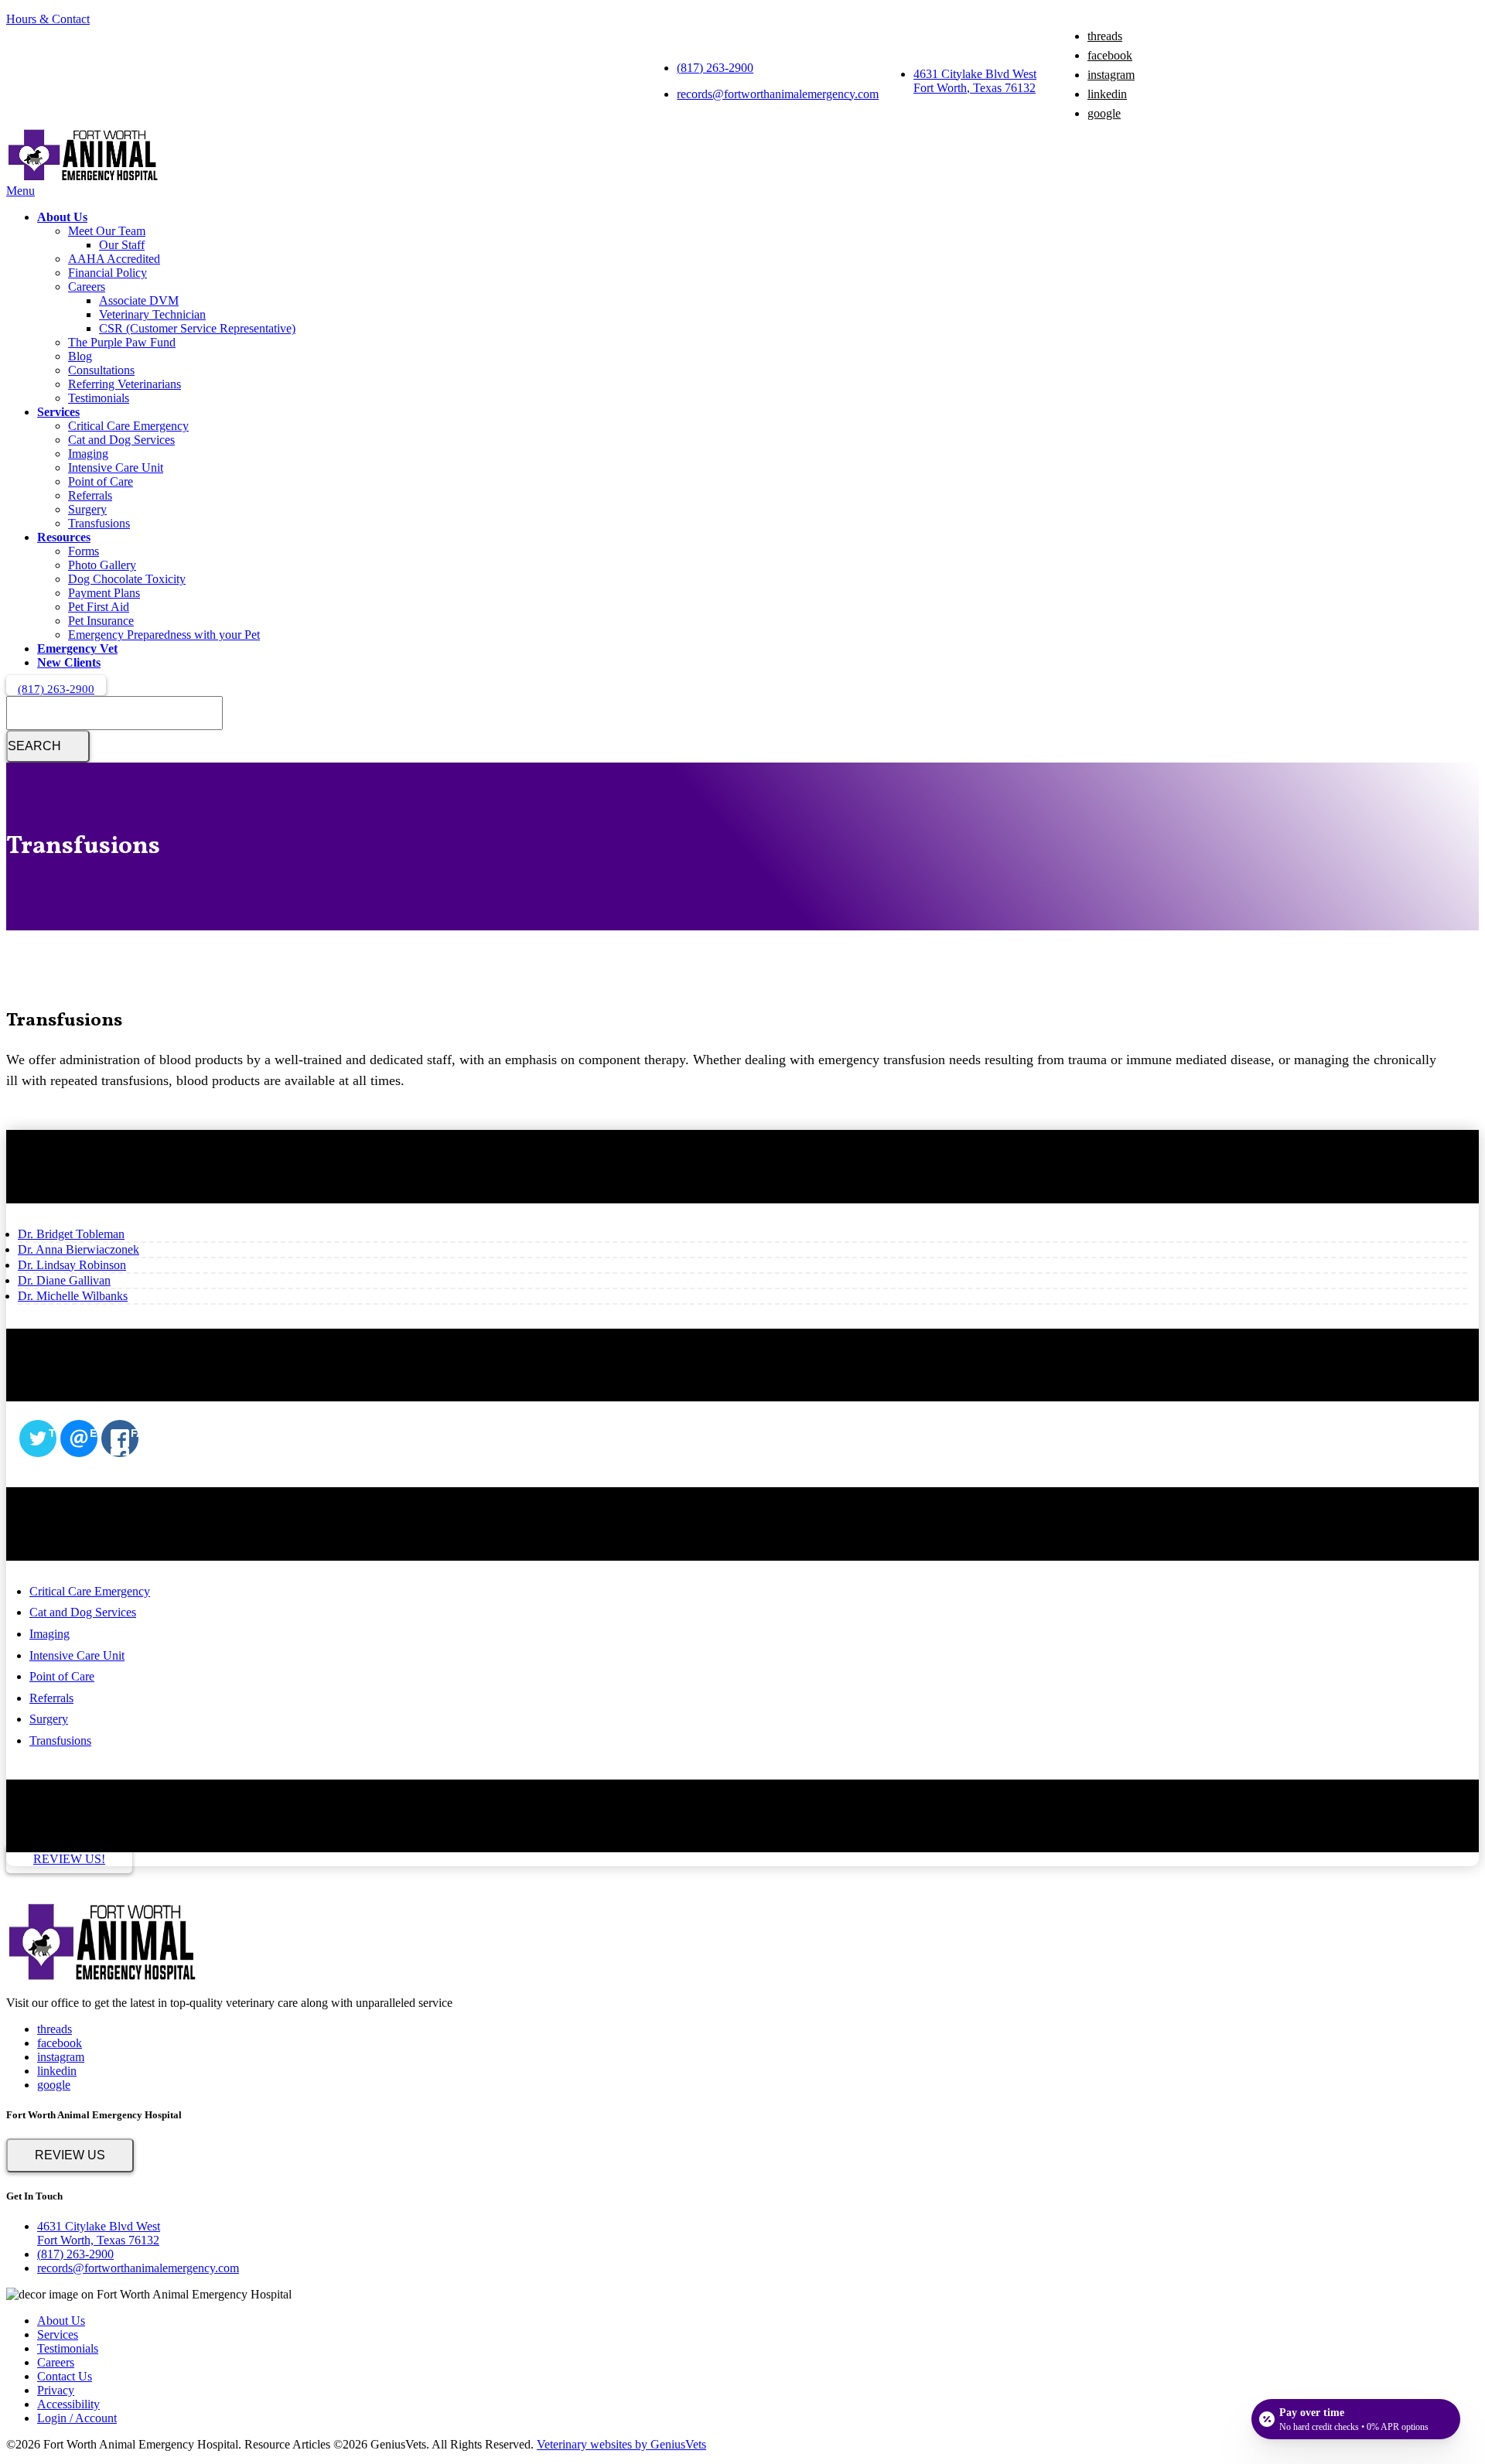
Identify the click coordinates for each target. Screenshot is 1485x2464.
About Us (62, 217)
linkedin (1107, 94)
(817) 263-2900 (715, 68)
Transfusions (99, 523)
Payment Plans (104, 593)
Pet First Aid (99, 607)
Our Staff (122, 245)
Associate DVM (139, 300)
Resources (64, 537)
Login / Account (77, 2418)
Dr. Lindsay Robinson (72, 1265)
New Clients (69, 662)
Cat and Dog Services (121, 440)
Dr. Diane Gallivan (64, 1280)
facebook (1110, 55)
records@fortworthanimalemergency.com (778, 94)
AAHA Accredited (114, 259)
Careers (87, 287)
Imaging (88, 454)
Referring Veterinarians (125, 384)
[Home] (84, 177)
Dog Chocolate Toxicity (127, 579)
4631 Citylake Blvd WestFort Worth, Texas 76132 (975, 81)
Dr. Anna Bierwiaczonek (79, 1249)
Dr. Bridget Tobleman (71, 1234)
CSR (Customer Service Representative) (197, 328)
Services (58, 412)
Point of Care (101, 481)
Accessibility (68, 2404)
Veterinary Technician (152, 314)
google (1104, 113)
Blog (80, 356)
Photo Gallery (102, 565)
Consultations (101, 370)
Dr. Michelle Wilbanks (73, 1296)
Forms (84, 551)
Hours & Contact (48, 19)
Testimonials (99, 398)
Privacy (56, 2390)
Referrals (90, 495)
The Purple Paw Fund (122, 342)
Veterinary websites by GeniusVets (621, 2444)
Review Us (70, 2155)
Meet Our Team (107, 231)
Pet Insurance (101, 621)
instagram (1111, 75)
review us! (69, 1859)
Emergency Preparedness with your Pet (164, 635)
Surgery (87, 509)
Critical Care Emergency (128, 426)
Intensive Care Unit (116, 468)
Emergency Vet (77, 648)
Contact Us (65, 2376)
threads (1105, 36)
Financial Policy (108, 273)
